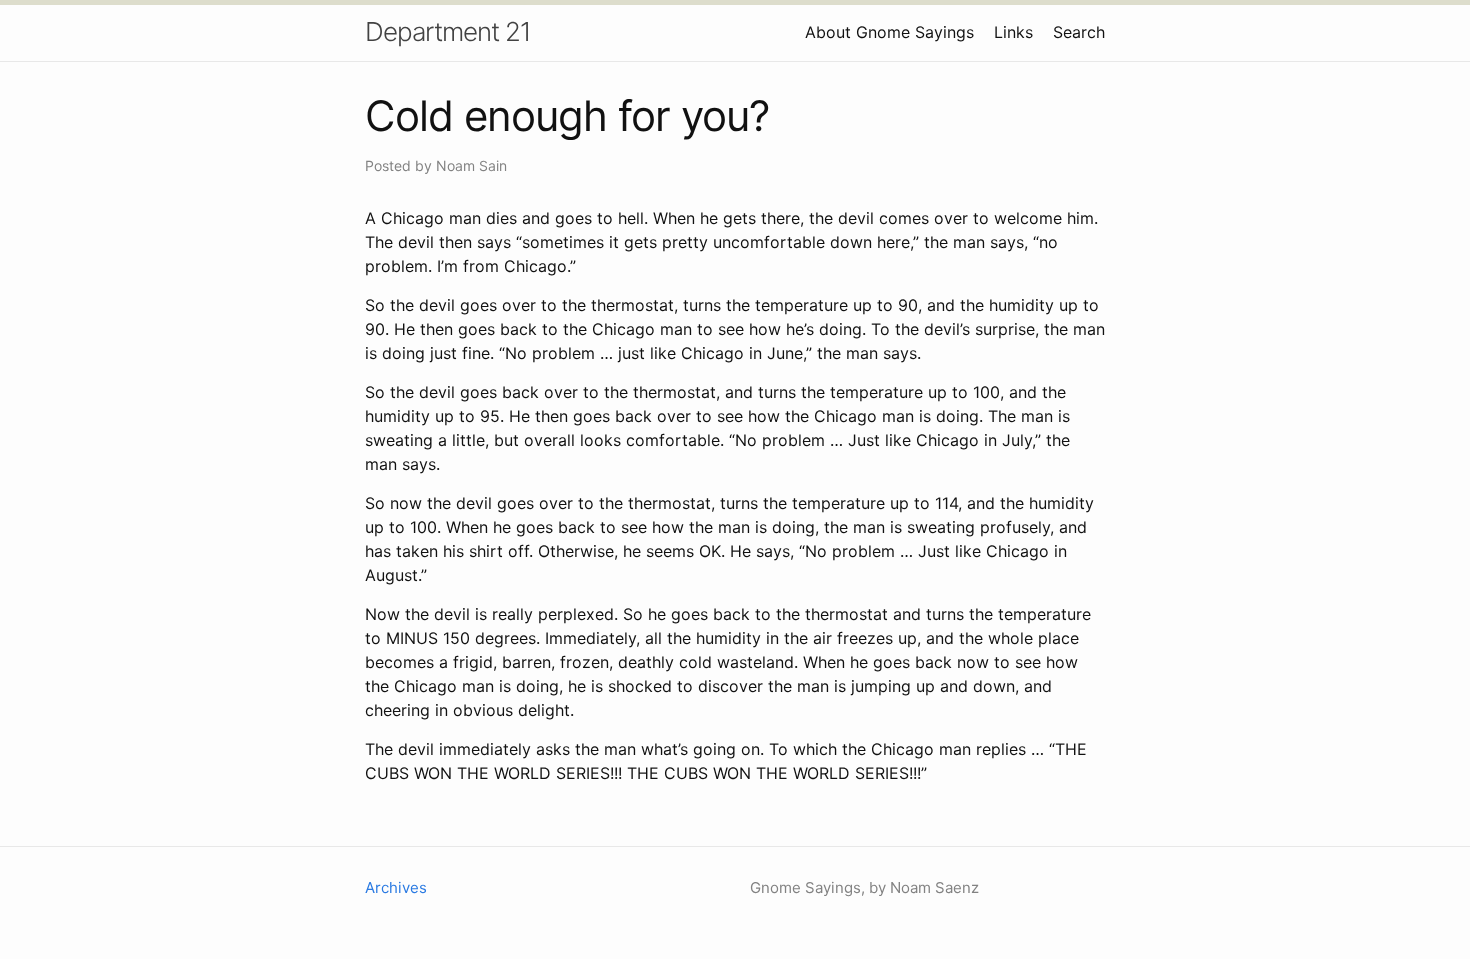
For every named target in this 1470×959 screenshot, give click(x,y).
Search (1079, 32)
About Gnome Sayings (889, 32)
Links (1013, 32)
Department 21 (448, 31)
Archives (396, 887)
